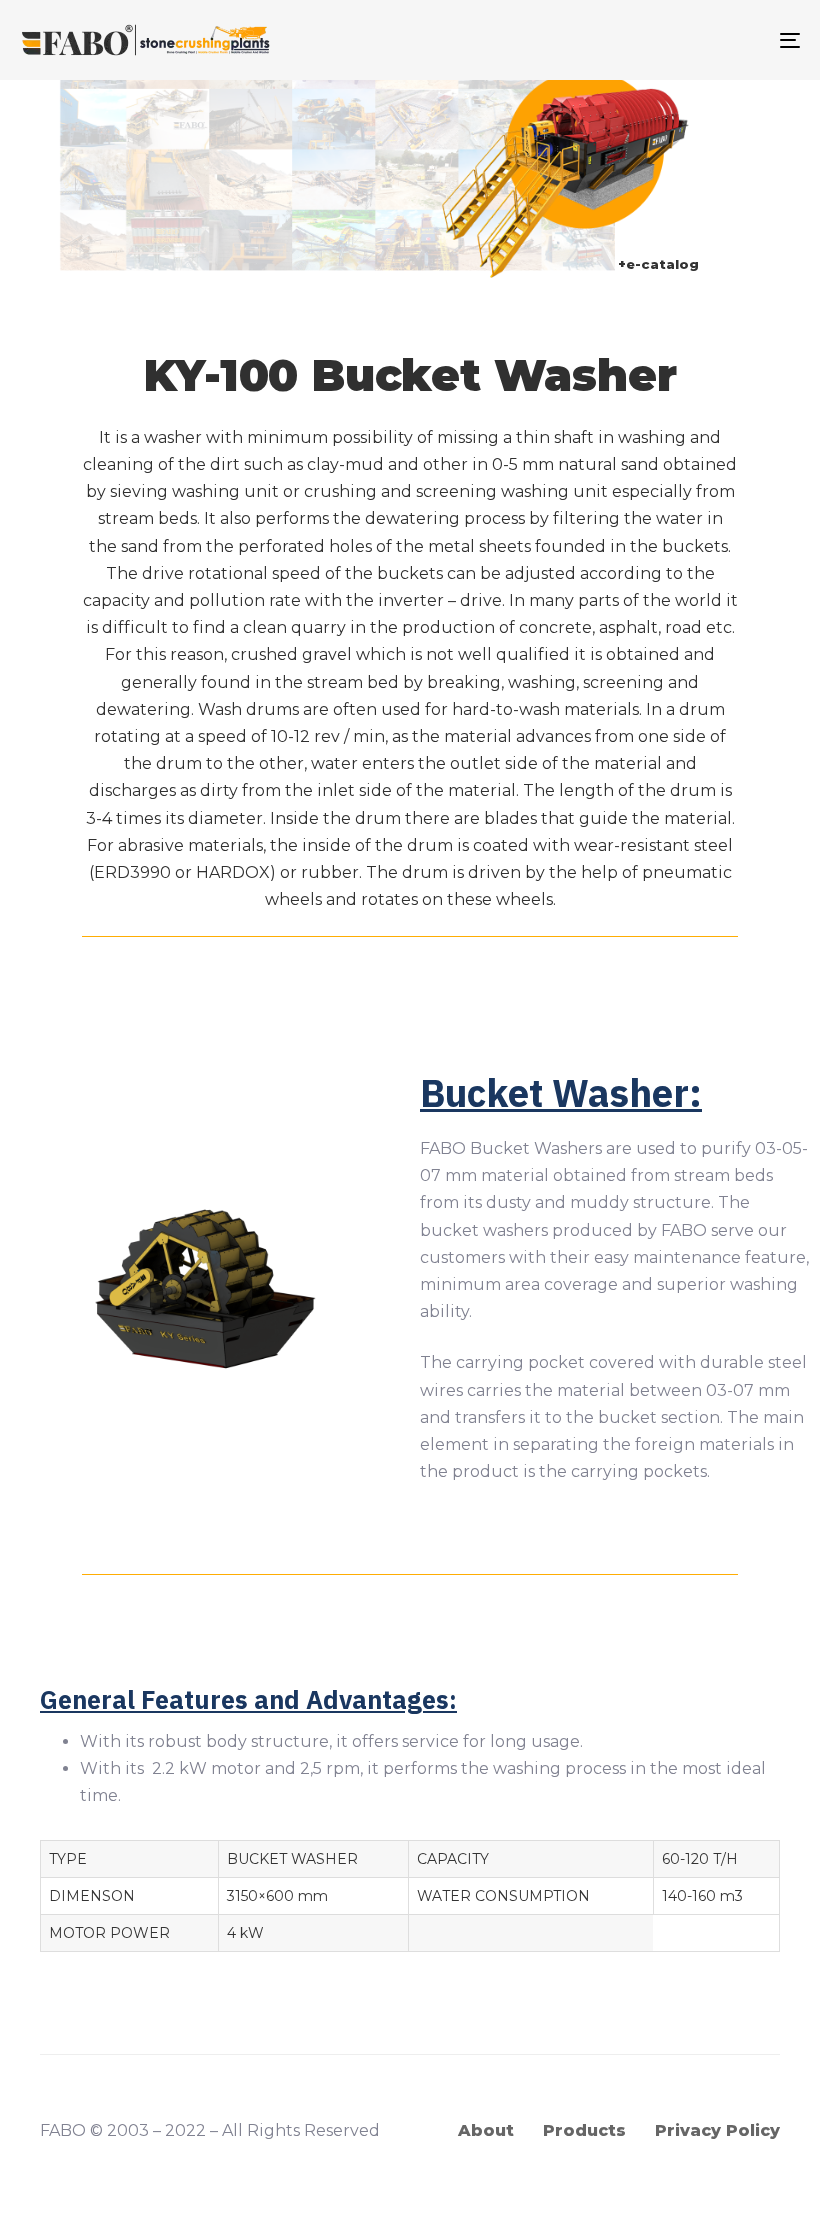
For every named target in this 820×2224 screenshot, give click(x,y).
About (486, 2130)
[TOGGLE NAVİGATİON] (670, 40)
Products (584, 2130)
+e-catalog (658, 264)
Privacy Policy (717, 2130)
